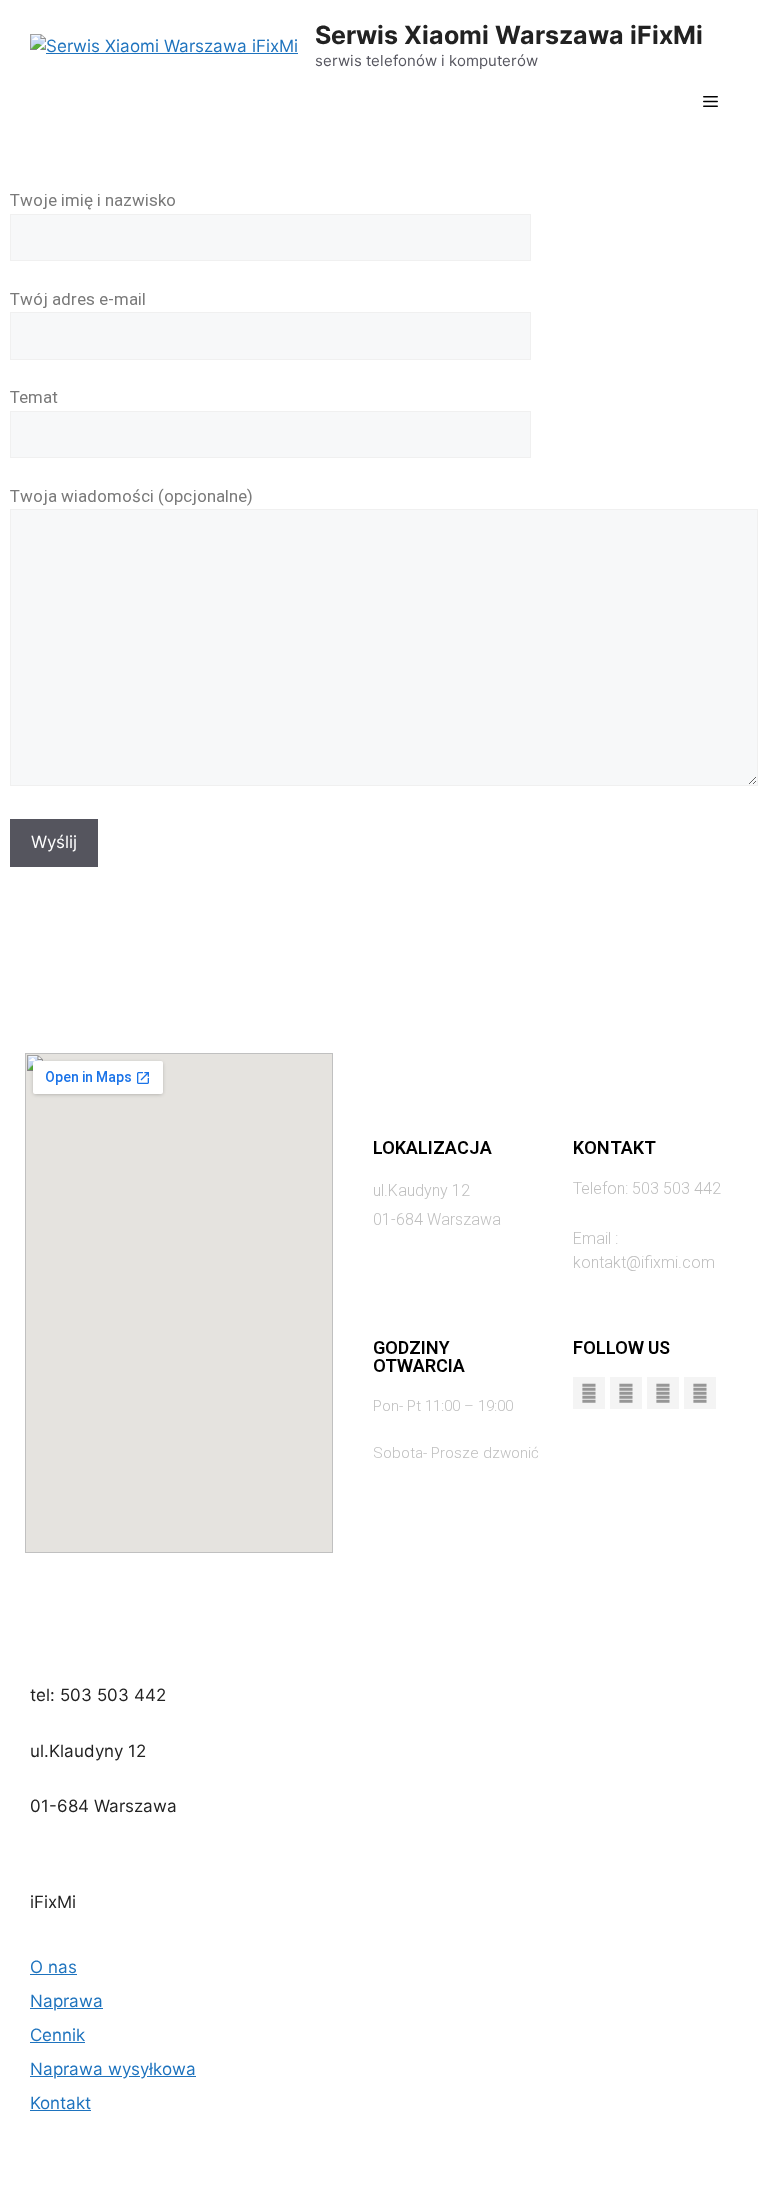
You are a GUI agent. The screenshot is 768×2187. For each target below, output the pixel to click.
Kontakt (60, 2103)
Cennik (57, 2035)
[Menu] (710, 103)
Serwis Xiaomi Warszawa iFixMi (509, 35)
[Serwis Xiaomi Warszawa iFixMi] (164, 45)
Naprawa (66, 2001)
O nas (53, 1967)
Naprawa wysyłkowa (113, 2069)
